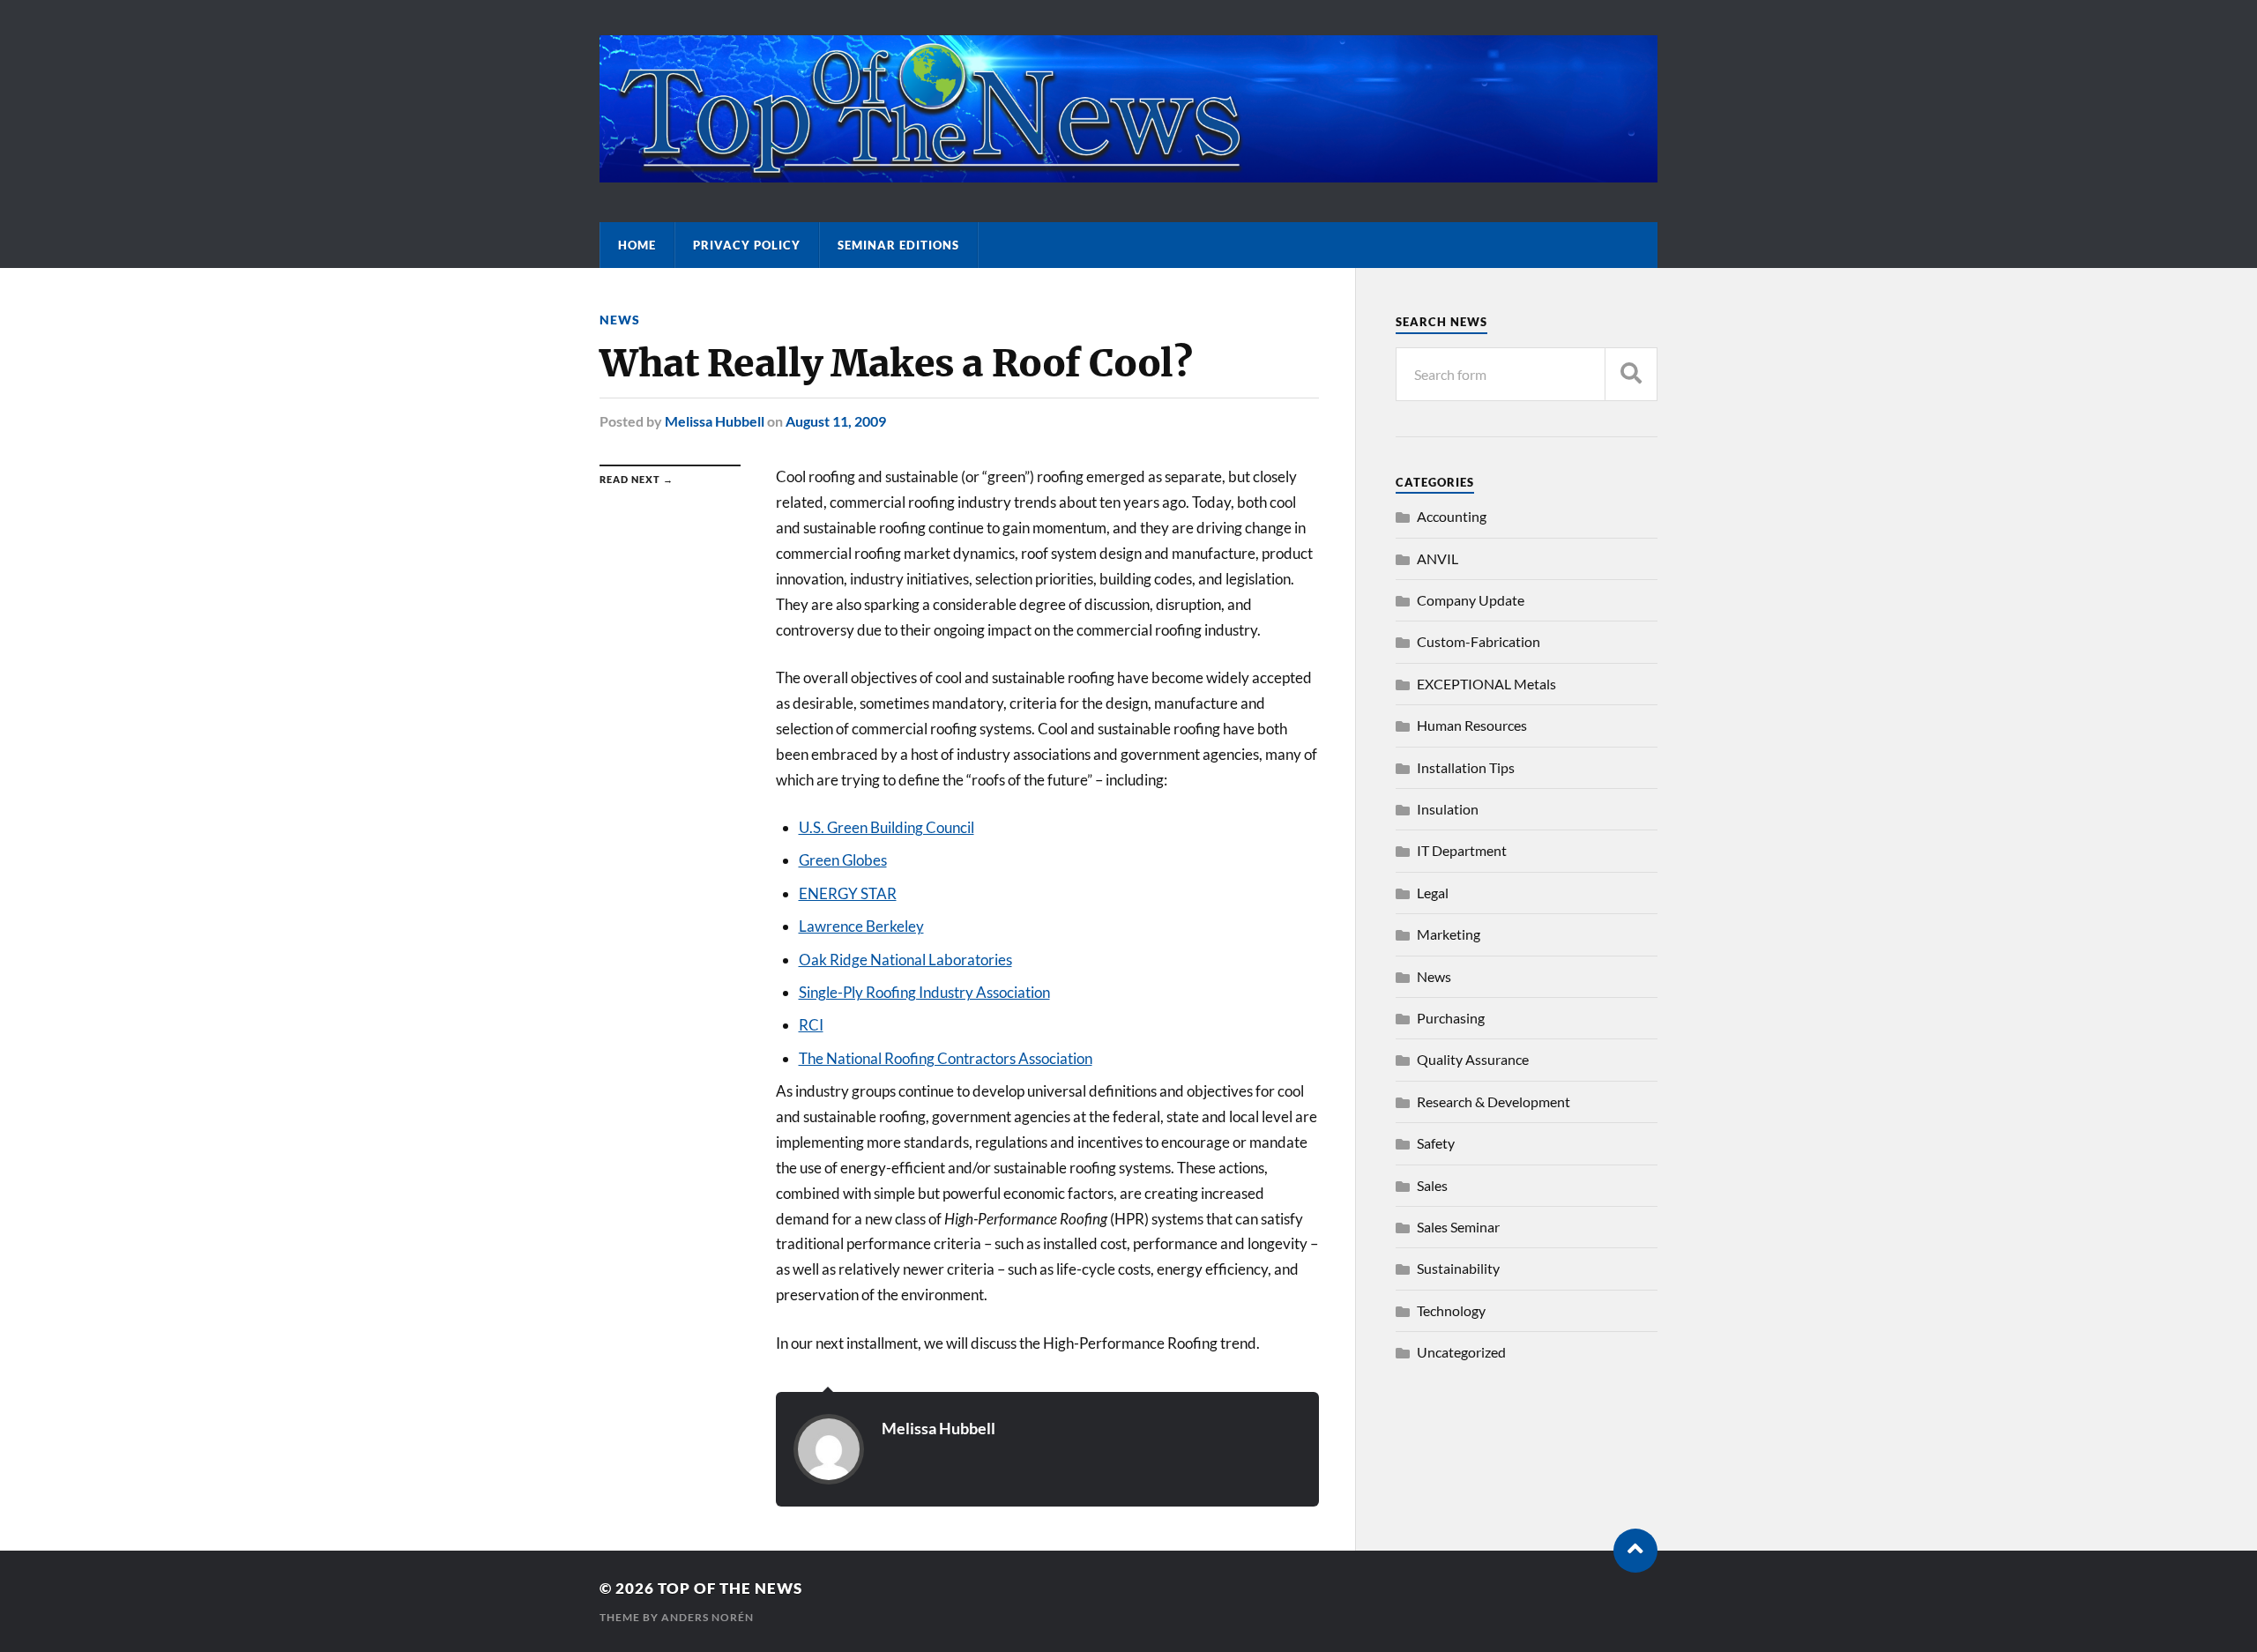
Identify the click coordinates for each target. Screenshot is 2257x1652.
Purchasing (1451, 1018)
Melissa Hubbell (715, 421)
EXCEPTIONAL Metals (1486, 684)
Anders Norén (708, 1617)
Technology (1451, 1310)
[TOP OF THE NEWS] (1128, 174)
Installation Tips (1466, 767)
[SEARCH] (1631, 374)
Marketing (1449, 934)
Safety (1436, 1143)
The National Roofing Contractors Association (946, 1058)
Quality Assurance (1473, 1059)
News (620, 320)
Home (637, 245)
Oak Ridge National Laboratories (905, 960)
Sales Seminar (1458, 1227)
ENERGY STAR (848, 893)
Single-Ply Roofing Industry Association (924, 992)
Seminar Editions (898, 245)
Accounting (1452, 516)
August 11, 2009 (836, 421)
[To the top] (1635, 1551)
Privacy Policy (747, 245)
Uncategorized (1461, 1352)
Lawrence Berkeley (861, 926)
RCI (811, 1025)
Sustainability (1458, 1268)
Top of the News (730, 1588)
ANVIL (1438, 558)
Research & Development (1493, 1101)
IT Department (1462, 850)
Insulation (1448, 809)
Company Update (1471, 600)
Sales (1432, 1185)
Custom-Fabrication (1479, 641)
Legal (1433, 893)
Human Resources (1472, 725)
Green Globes (843, 860)
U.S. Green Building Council (886, 827)
